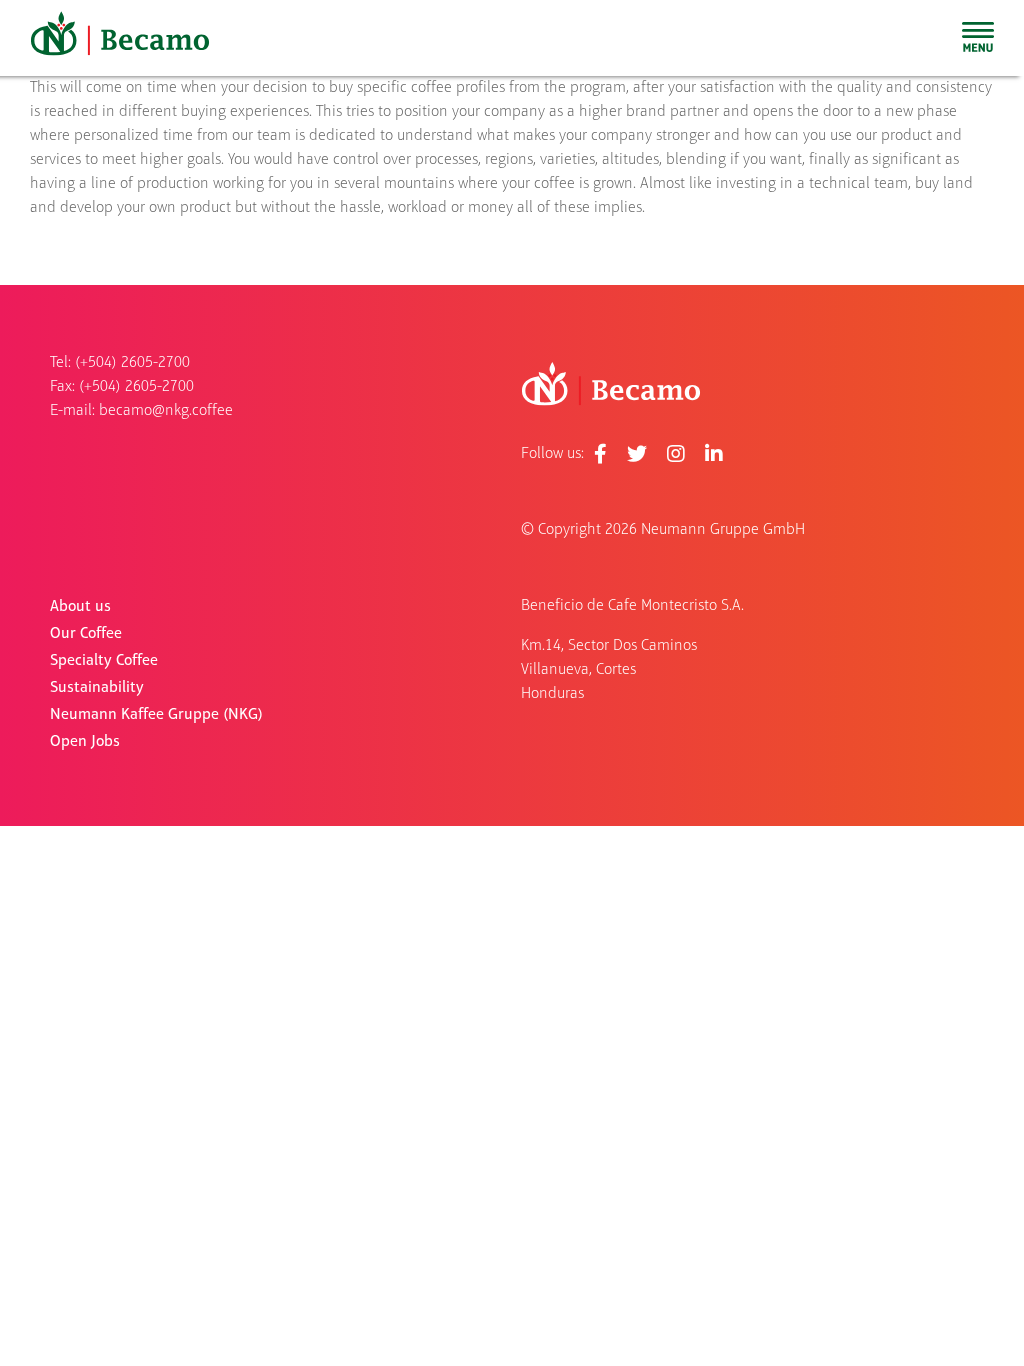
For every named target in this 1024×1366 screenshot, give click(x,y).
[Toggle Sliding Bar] (978, 38)
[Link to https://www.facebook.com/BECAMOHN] (600, 454)
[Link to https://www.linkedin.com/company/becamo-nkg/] (714, 454)
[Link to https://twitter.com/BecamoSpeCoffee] (637, 454)
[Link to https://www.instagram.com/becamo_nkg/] (676, 454)
